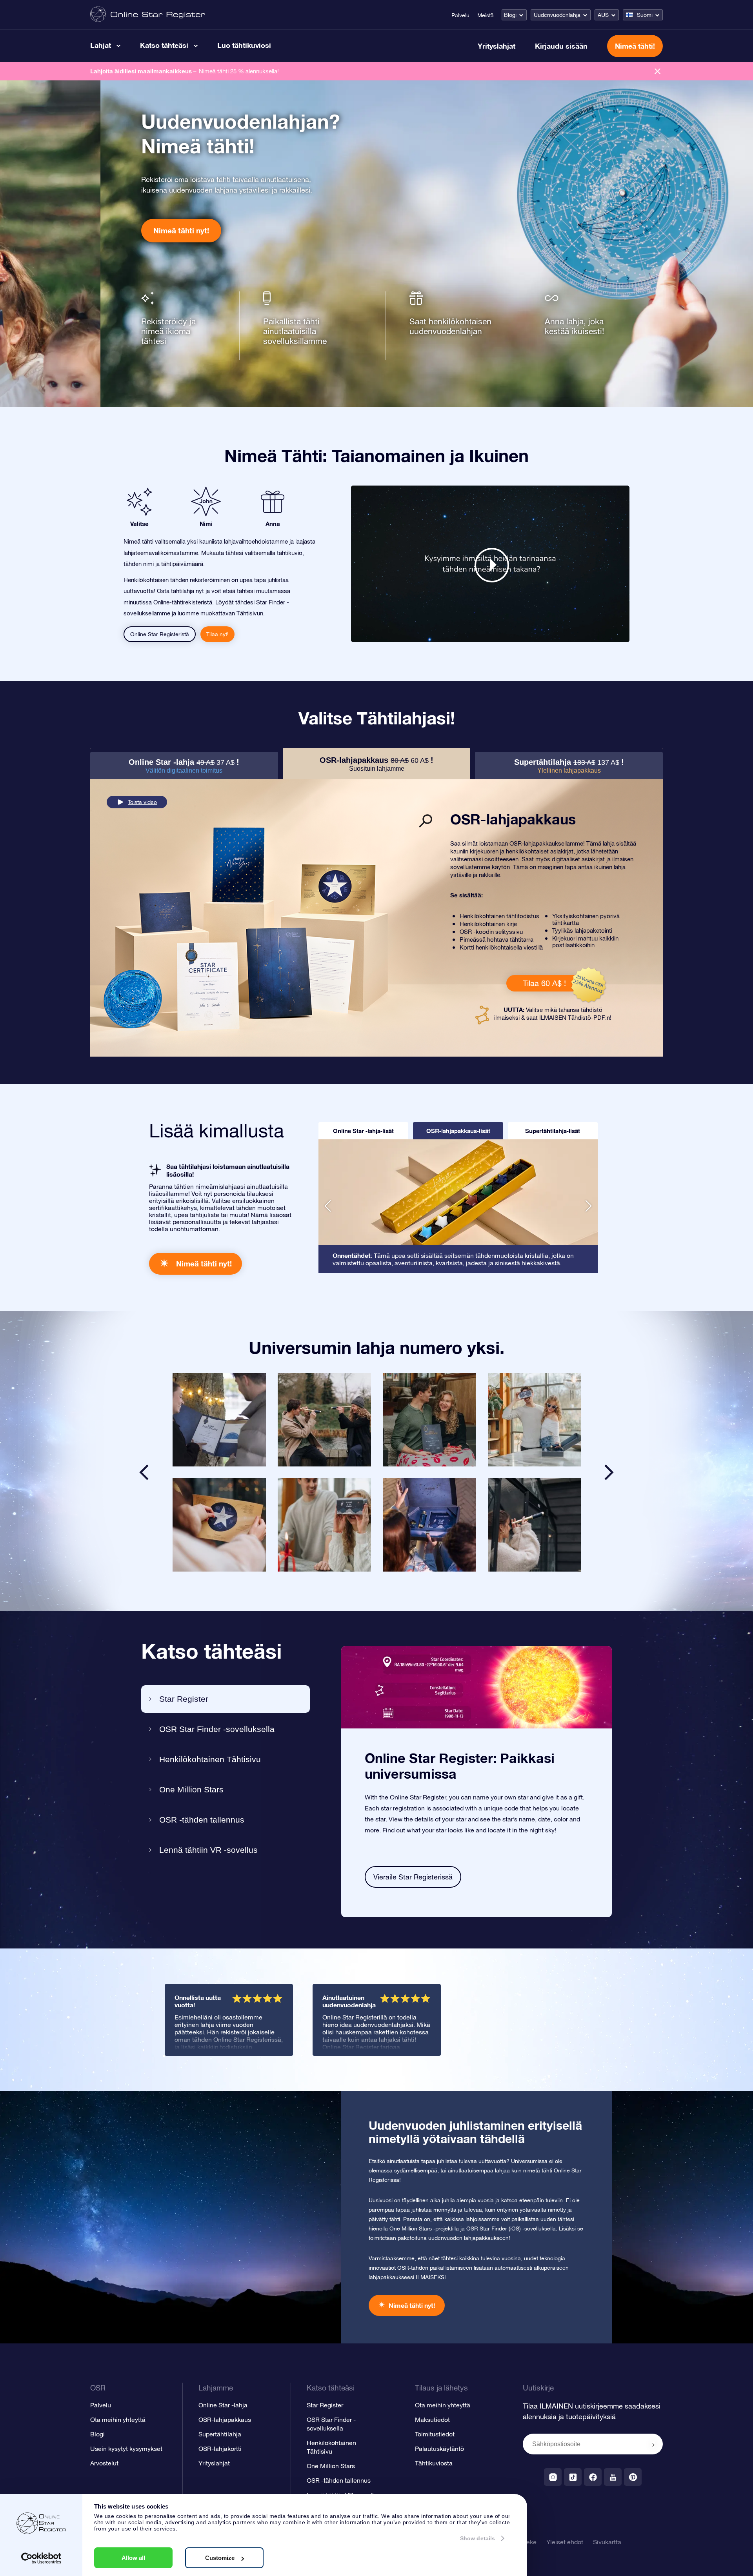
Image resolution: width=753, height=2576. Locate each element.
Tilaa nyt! (217, 634)
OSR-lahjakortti (220, 2449)
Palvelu (460, 15)
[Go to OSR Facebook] (593, 2477)
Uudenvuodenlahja (557, 15)
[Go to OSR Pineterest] (633, 2477)
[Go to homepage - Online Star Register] (148, 15)
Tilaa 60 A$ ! (544, 983)
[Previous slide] (144, 1472)
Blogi (510, 15)
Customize (220, 2558)
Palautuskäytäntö (439, 2449)
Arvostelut (104, 2463)
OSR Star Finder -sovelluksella (217, 1729)
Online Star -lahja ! (184, 766)
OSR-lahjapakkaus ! (376, 764)
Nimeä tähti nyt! (181, 230)
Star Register (184, 1699)
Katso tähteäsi (164, 45)
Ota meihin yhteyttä (118, 2420)
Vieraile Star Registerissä (413, 1877)
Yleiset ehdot (565, 2542)
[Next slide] (609, 1472)
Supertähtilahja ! (569, 766)
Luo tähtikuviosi (244, 45)
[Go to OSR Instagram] (553, 2477)
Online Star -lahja (223, 2405)
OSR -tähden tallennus (202, 1820)
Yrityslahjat (497, 46)
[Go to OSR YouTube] (613, 2477)
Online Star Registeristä (160, 634)
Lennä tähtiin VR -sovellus (208, 1850)
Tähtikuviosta (434, 2463)
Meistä (486, 15)
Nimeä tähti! (635, 46)
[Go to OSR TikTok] (573, 2477)
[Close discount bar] (658, 71)
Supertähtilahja (220, 2434)
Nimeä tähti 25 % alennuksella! (239, 71)
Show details (477, 2538)
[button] (328, 1206)
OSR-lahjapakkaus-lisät (458, 1131)
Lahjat (101, 45)
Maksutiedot (432, 2420)
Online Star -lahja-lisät (363, 1131)
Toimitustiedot (435, 2434)
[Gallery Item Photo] (219, 1420)
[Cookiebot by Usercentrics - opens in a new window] (41, 2558)
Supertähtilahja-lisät (553, 1131)
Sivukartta (607, 2542)
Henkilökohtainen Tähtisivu (210, 1759)
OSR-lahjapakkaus (225, 2420)
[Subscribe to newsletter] (653, 2445)
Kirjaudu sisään (561, 46)
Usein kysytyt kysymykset (126, 2449)
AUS (603, 15)
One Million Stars (191, 1789)
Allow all (133, 2558)
